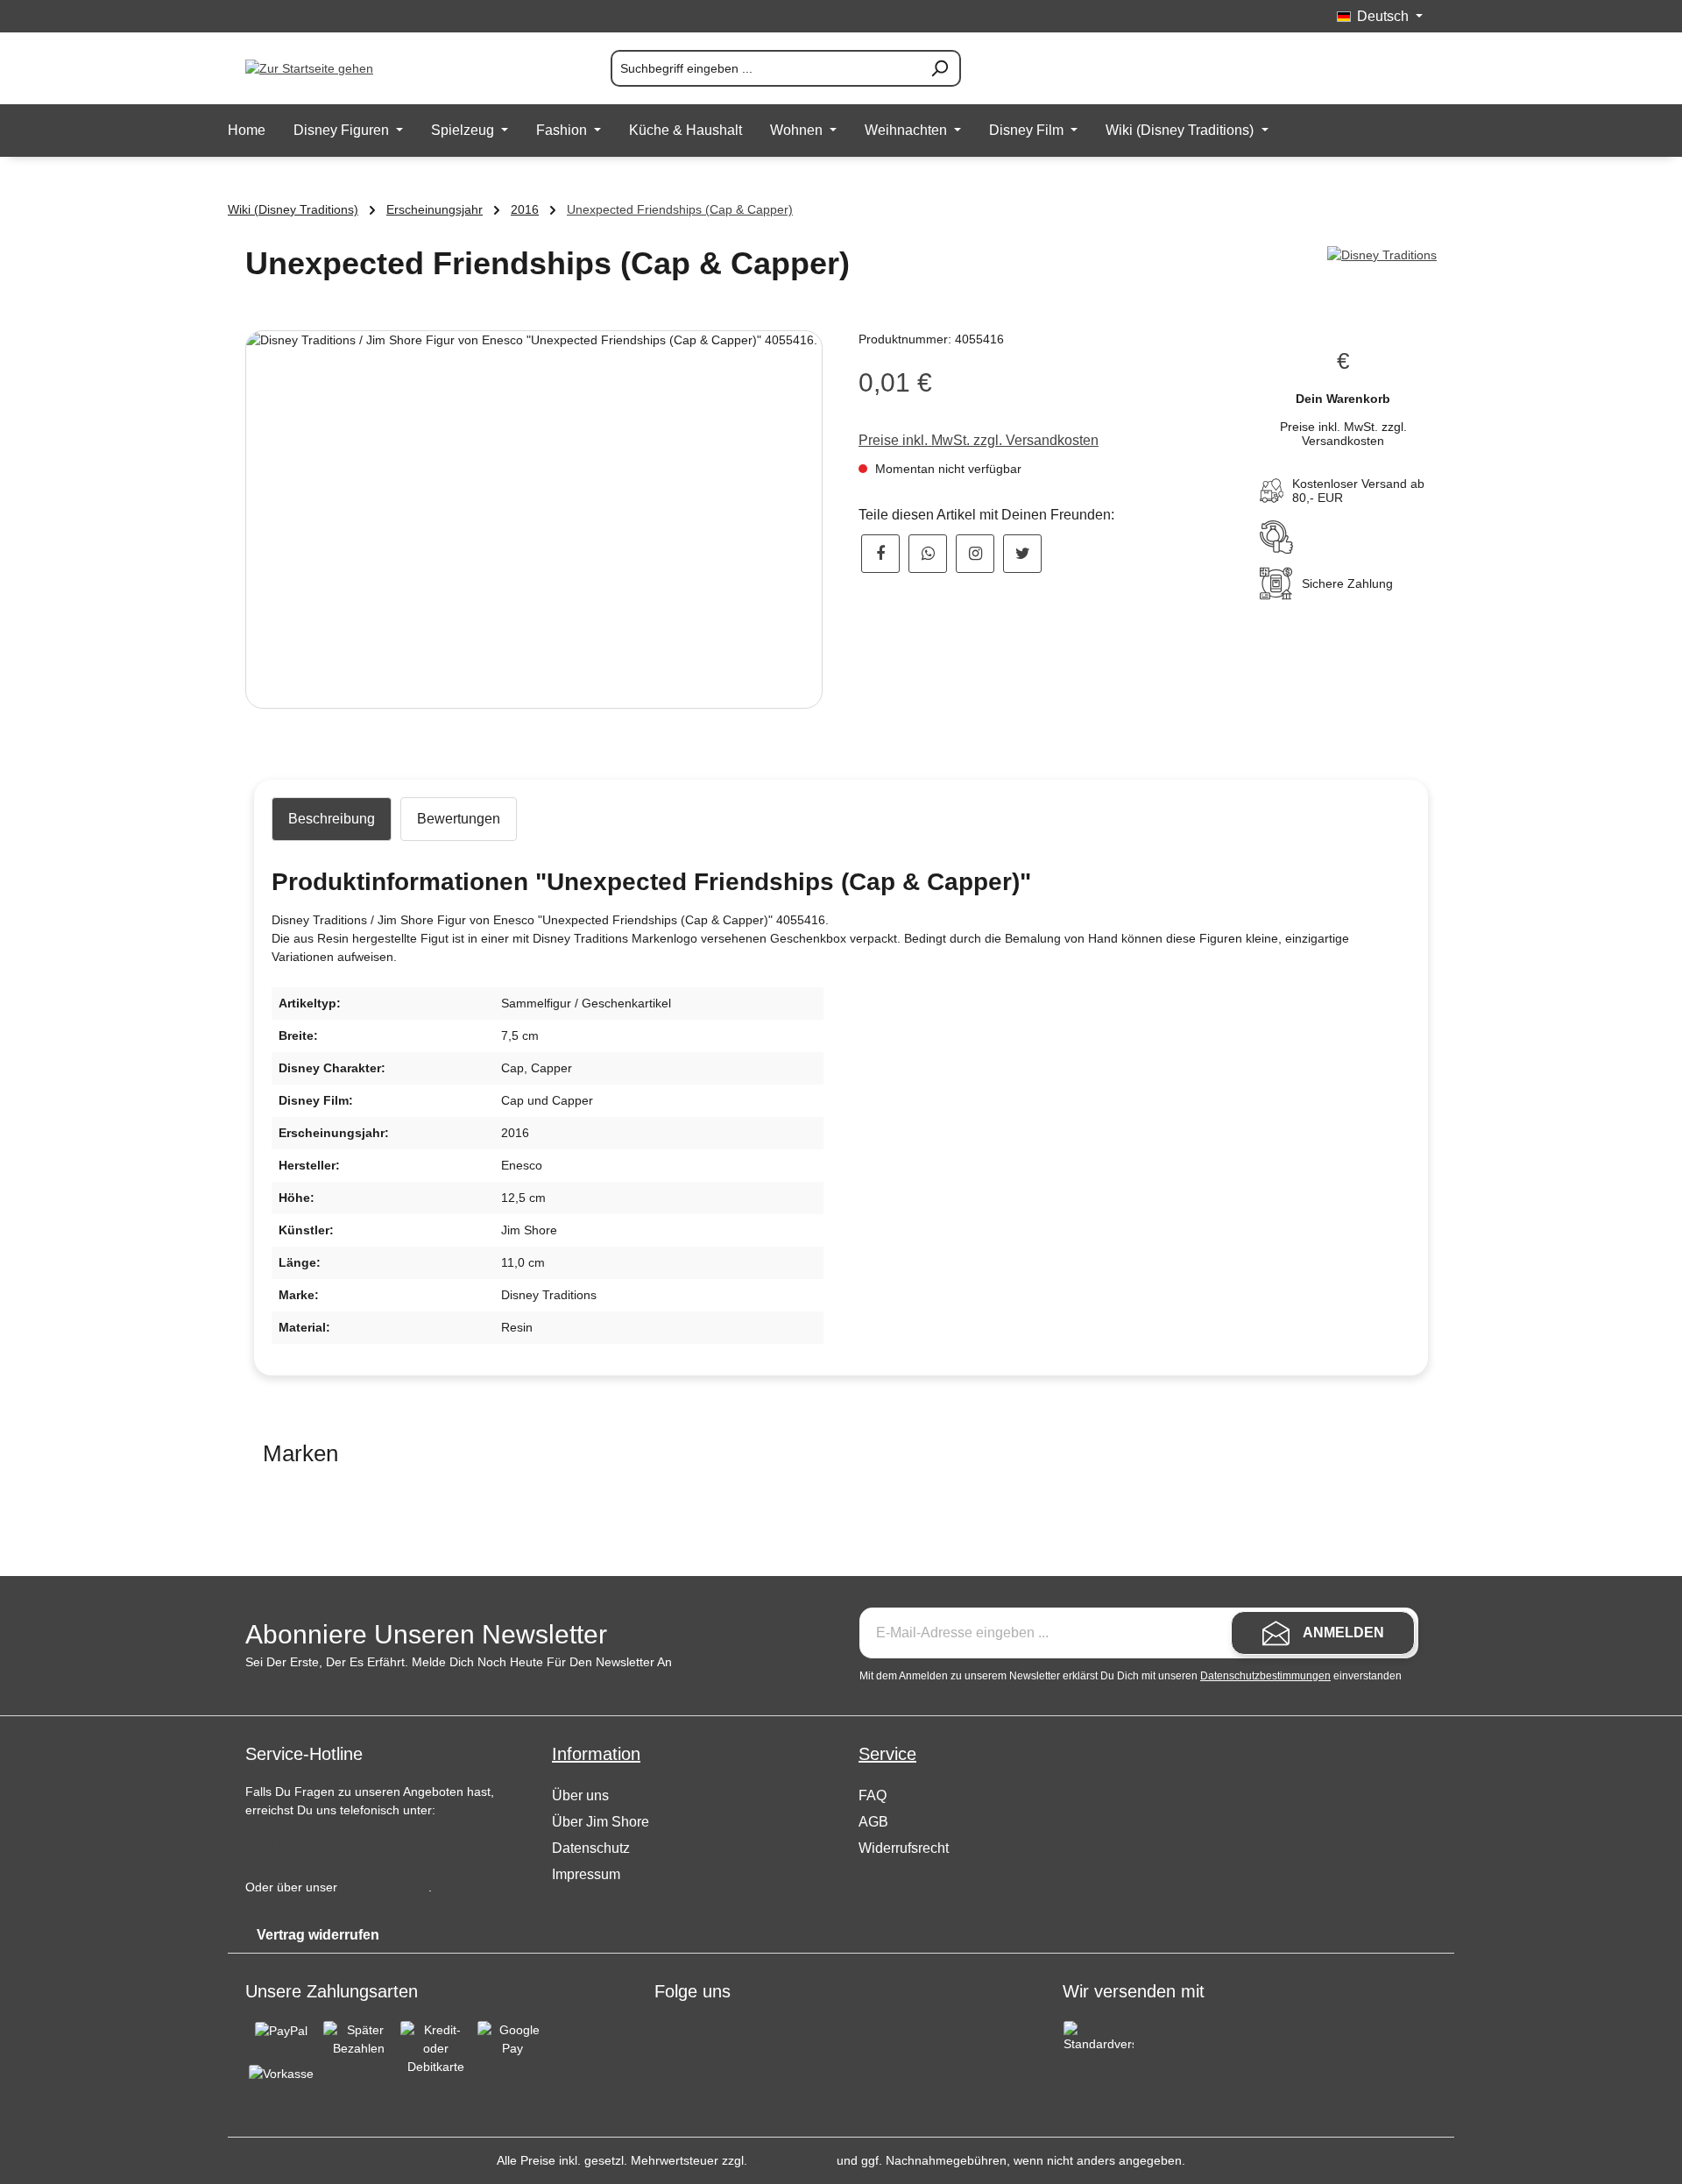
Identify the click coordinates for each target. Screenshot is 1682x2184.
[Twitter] (1022, 554)
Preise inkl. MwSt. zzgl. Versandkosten (979, 440)
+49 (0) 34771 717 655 (325, 1845)
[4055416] (534, 519)
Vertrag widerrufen (318, 1935)
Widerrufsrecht (904, 1848)
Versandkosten (792, 2160)
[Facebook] (880, 554)
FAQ (873, 1795)
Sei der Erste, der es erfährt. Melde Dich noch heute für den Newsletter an (459, 1662)
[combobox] (765, 68)
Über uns (580, 1795)
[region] (534, 519)
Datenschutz (591, 1848)
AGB (873, 1822)
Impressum (586, 1874)
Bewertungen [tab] (459, 819)
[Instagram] (975, 554)
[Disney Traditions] (1382, 255)
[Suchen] (940, 68)
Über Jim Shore (601, 1822)
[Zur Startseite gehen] (333, 68)
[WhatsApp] (928, 554)
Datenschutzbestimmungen (1265, 1676)
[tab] (332, 819)
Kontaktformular (385, 1887)
